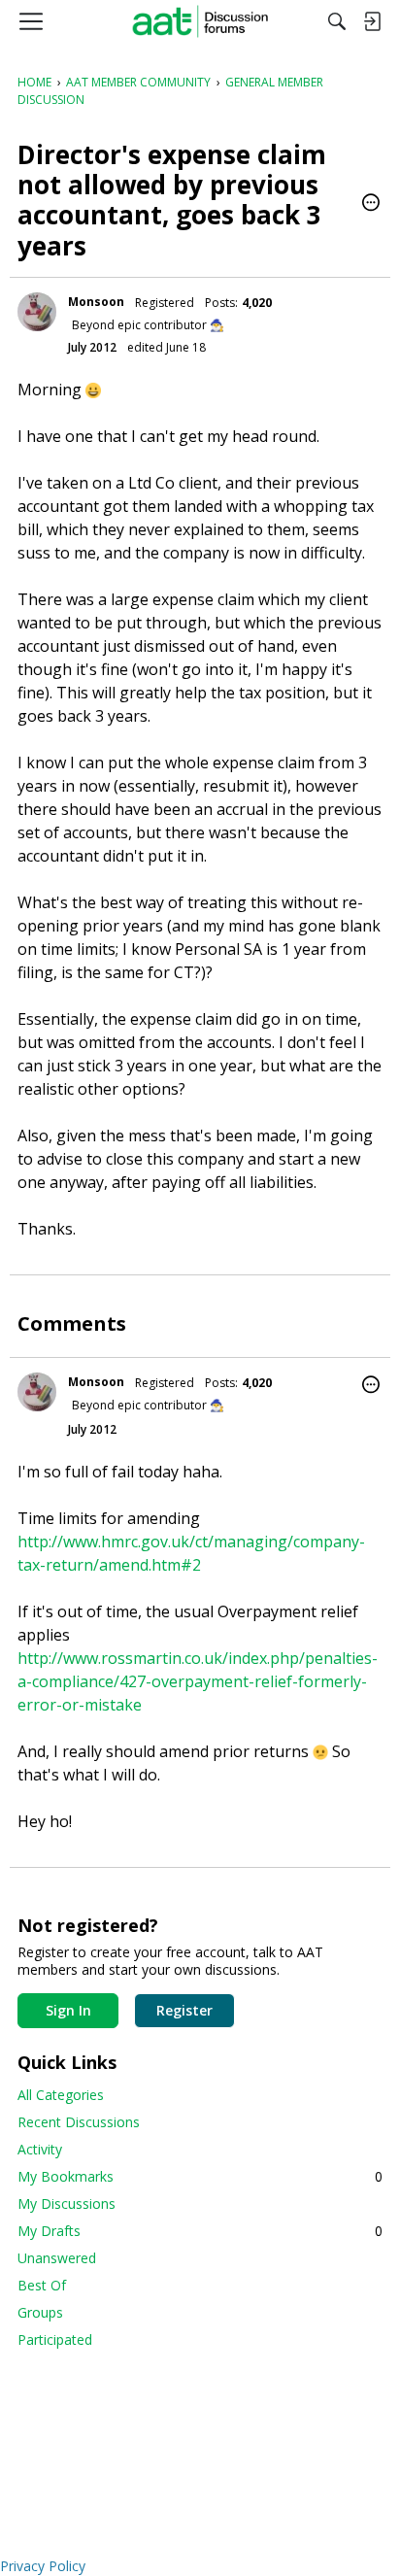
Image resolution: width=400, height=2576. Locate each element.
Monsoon (96, 302)
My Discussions (67, 2203)
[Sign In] (372, 21)
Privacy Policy (43, 2566)
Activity (40, 2149)
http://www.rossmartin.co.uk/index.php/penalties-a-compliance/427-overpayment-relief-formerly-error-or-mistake (198, 1681)
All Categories (61, 2095)
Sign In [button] (68, 2010)
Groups (40, 2312)
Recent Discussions (79, 2122)
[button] (371, 204)
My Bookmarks (200, 2176)
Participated (55, 2339)
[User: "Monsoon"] (37, 312)
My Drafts (200, 2231)
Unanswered (57, 2258)
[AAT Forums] (200, 21)
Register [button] (184, 2010)
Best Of (42, 2285)
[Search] (337, 21)
